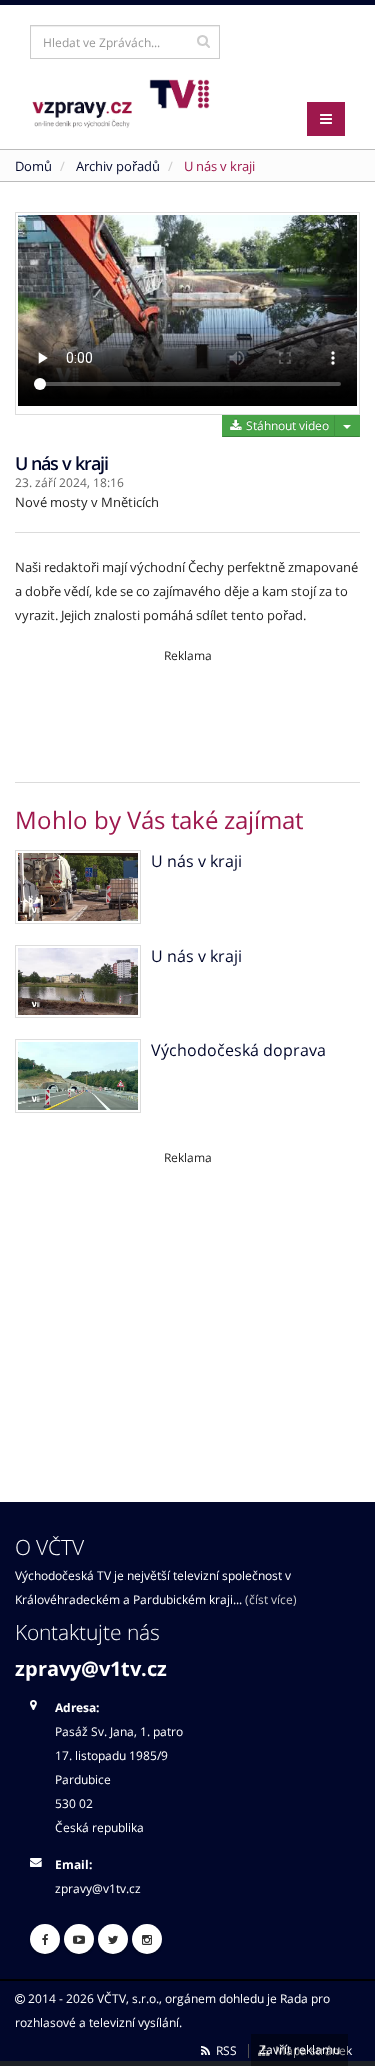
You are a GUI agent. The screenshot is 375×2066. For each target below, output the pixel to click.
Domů (33, 166)
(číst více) (271, 1599)
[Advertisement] (187, 709)
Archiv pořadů (118, 166)
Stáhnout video (286, 425)
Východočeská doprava (238, 1050)
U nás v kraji (219, 166)
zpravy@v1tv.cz (91, 1668)
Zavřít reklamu (299, 2049)
